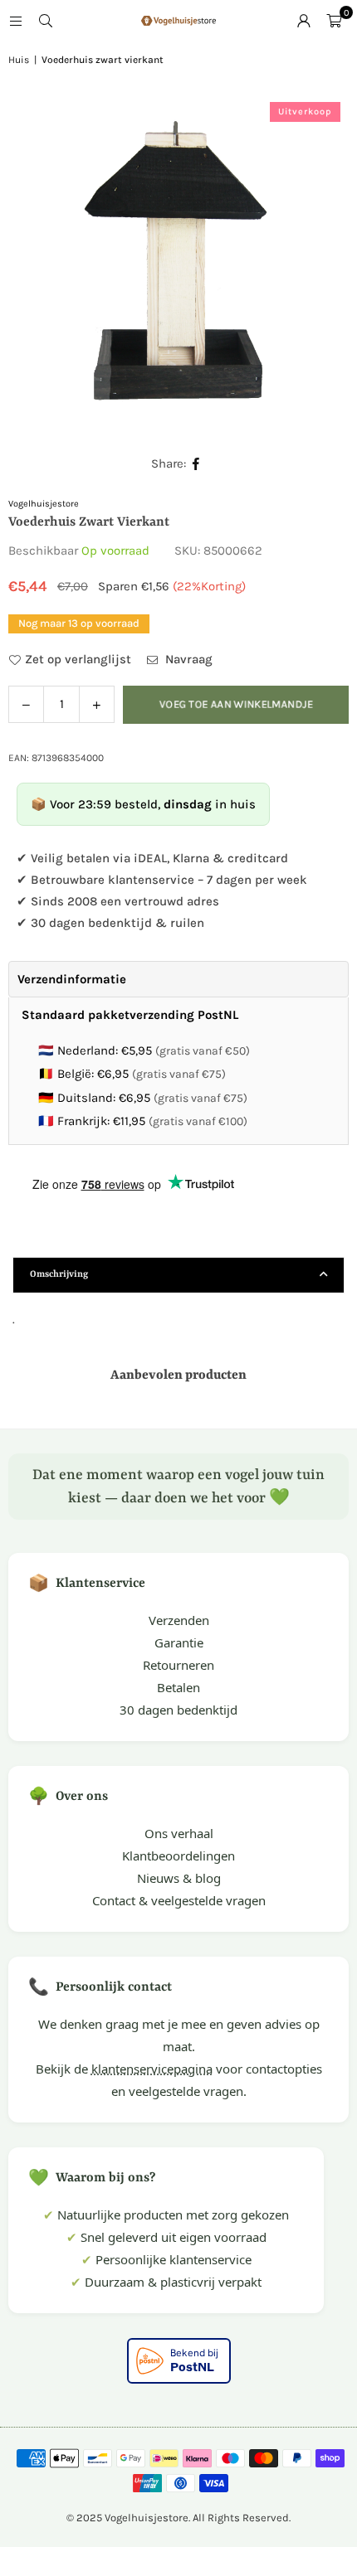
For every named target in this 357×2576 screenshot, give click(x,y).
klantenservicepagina (152, 2069)
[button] (334, 21)
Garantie (179, 1642)
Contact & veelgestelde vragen (179, 1900)
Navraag (187, 659)
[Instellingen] (304, 21)
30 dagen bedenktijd (178, 1710)
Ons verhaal (179, 1833)
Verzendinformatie (72, 979)
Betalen (178, 1687)
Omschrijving (59, 1275)
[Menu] (16, 21)
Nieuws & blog (179, 1878)
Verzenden (179, 1620)
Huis (19, 60)
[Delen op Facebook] (196, 464)
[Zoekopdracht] (46, 21)
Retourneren (178, 1665)
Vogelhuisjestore (44, 504)
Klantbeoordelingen (178, 1856)
